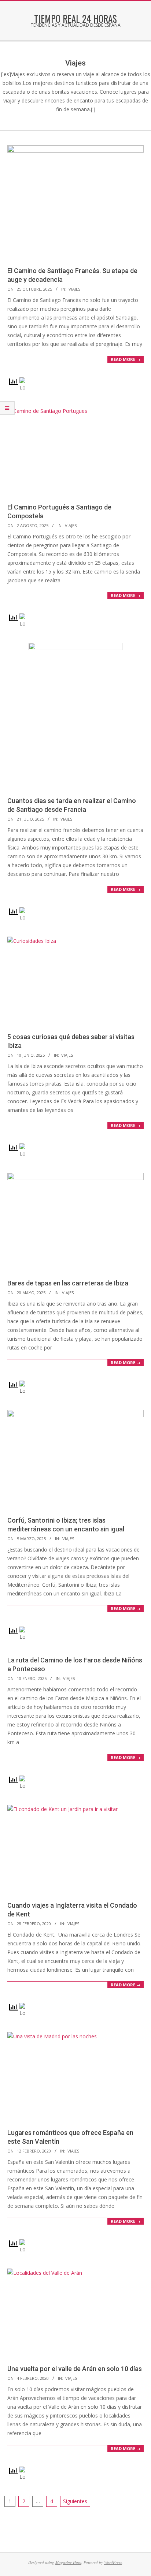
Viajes (74, 289)
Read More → (126, 359)
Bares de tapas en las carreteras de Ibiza (68, 1283)
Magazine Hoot (68, 2562)
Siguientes (75, 2501)
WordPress (113, 2562)
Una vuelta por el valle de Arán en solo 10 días (75, 2369)
